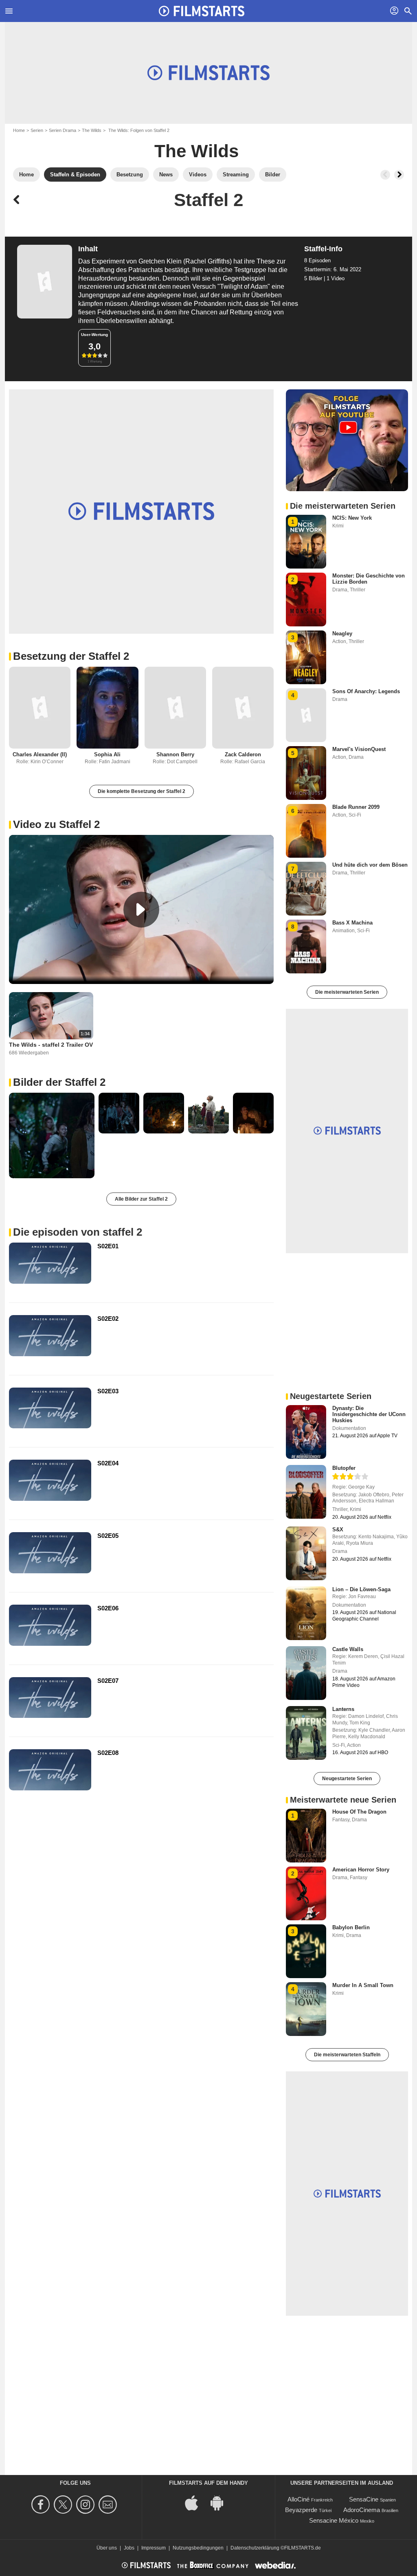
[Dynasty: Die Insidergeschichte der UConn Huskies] (306, 1432)
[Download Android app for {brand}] (221, 2502)
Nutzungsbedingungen (198, 2548)
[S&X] (306, 1553)
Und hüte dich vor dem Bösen (370, 865)
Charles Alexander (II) (40, 754)
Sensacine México (334, 2520)
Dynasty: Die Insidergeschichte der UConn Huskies (369, 1414)
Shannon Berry (175, 754)
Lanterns (343, 1709)
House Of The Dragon (359, 1812)
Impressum (154, 2548)
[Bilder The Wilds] (52, 1135)
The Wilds (92, 130)
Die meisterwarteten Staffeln (347, 2055)
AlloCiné (298, 2499)
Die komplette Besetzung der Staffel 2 (142, 791)
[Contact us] (109, 2505)
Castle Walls (348, 1649)
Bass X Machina (352, 923)
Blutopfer (344, 1468)
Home (19, 130)
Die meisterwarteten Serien (347, 992)
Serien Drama (63, 130)
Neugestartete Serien (347, 1779)
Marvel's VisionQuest (359, 749)
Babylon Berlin (351, 1927)
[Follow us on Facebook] (42, 2505)
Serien (37, 130)
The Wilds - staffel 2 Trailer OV (51, 1045)
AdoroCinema (362, 2510)
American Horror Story (361, 1870)
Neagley (342, 634)
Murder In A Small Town (363, 1985)
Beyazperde (301, 2510)
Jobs (129, 2548)
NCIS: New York (352, 518)
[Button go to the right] (399, 175)
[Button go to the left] (385, 175)
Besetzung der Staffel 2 (71, 656)
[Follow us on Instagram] (87, 2505)
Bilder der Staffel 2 (59, 1082)
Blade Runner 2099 (356, 807)
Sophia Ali (107, 754)
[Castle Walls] (306, 1673)
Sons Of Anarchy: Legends (366, 691)
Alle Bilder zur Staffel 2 (141, 1199)
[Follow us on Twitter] (64, 2505)
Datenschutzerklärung (255, 2548)
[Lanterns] (306, 1733)
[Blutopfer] (306, 1492)
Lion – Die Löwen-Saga (361, 1589)
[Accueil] (202, 11)
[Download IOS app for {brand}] (196, 2502)
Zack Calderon (243, 754)
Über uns (107, 2548)
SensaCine (364, 2499)
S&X (338, 1530)
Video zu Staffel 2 (56, 824)
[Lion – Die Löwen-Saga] (306, 1613)
